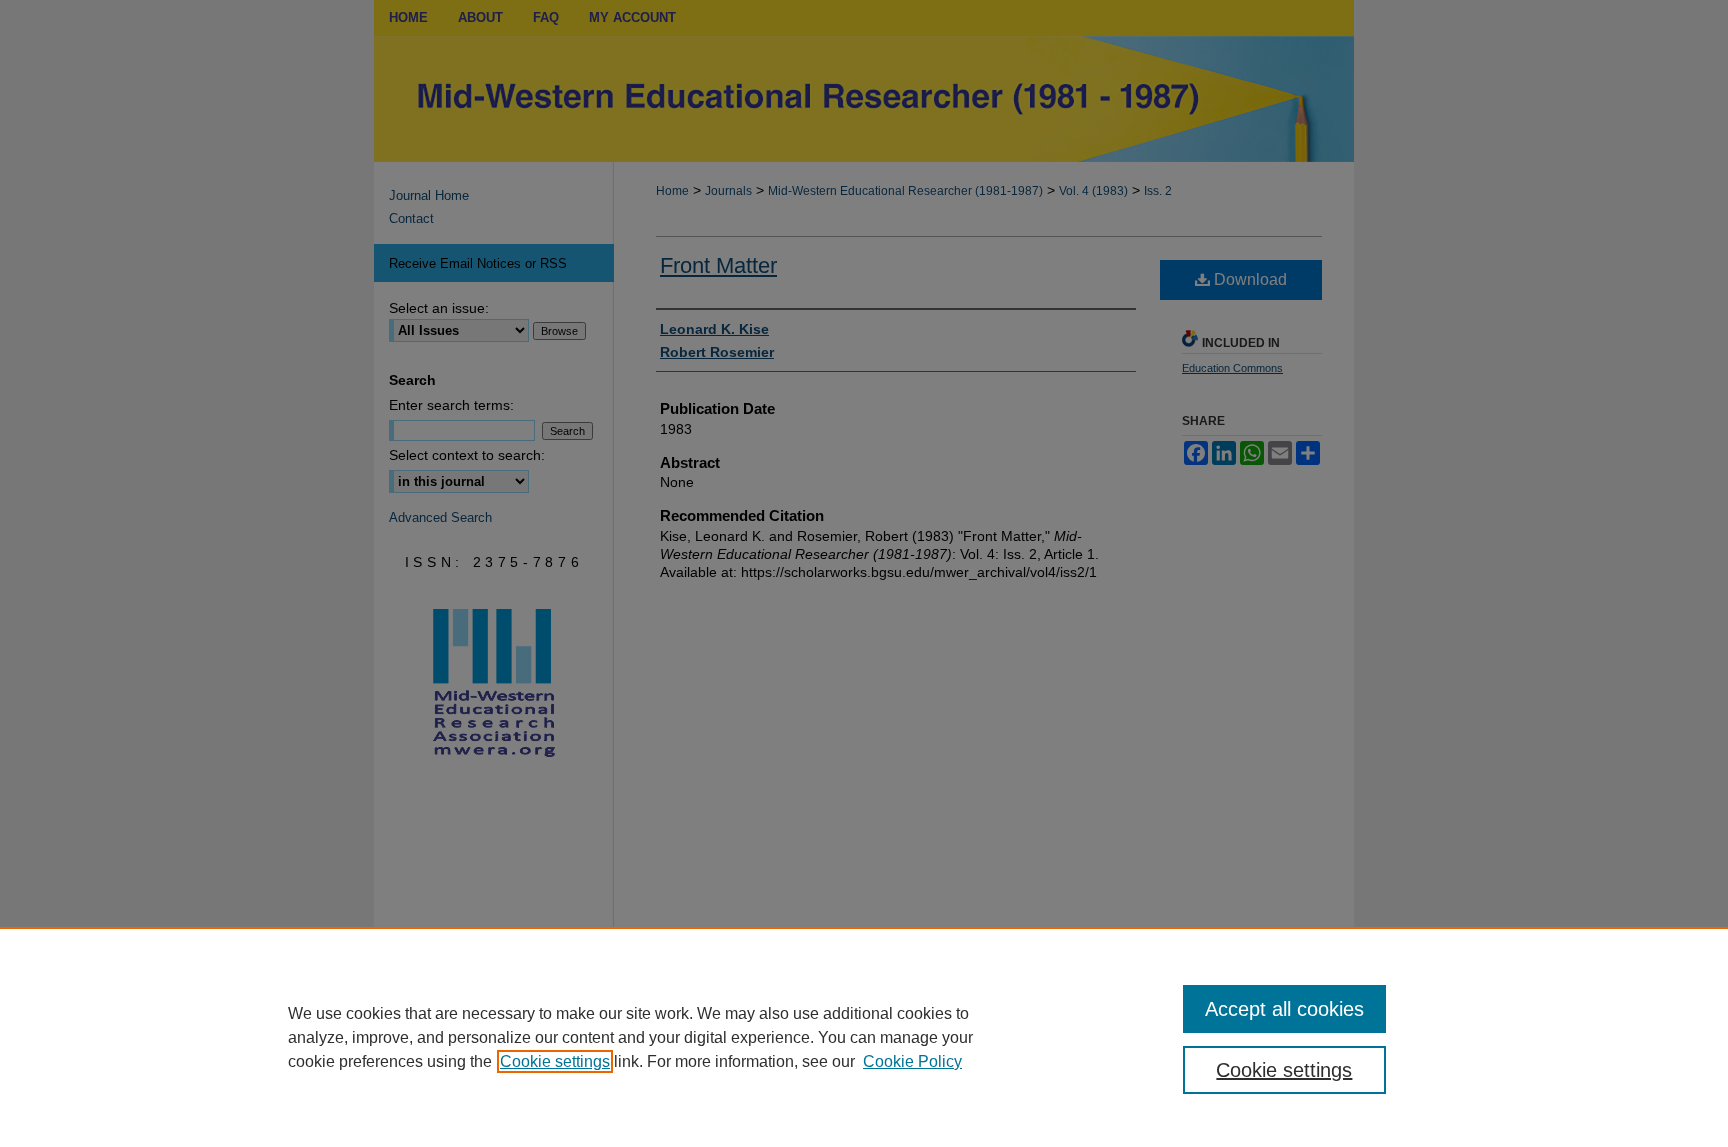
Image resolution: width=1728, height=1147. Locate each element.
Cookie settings (555, 1061)
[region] (864, 1037)
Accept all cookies (1284, 1009)
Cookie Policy (912, 1061)
